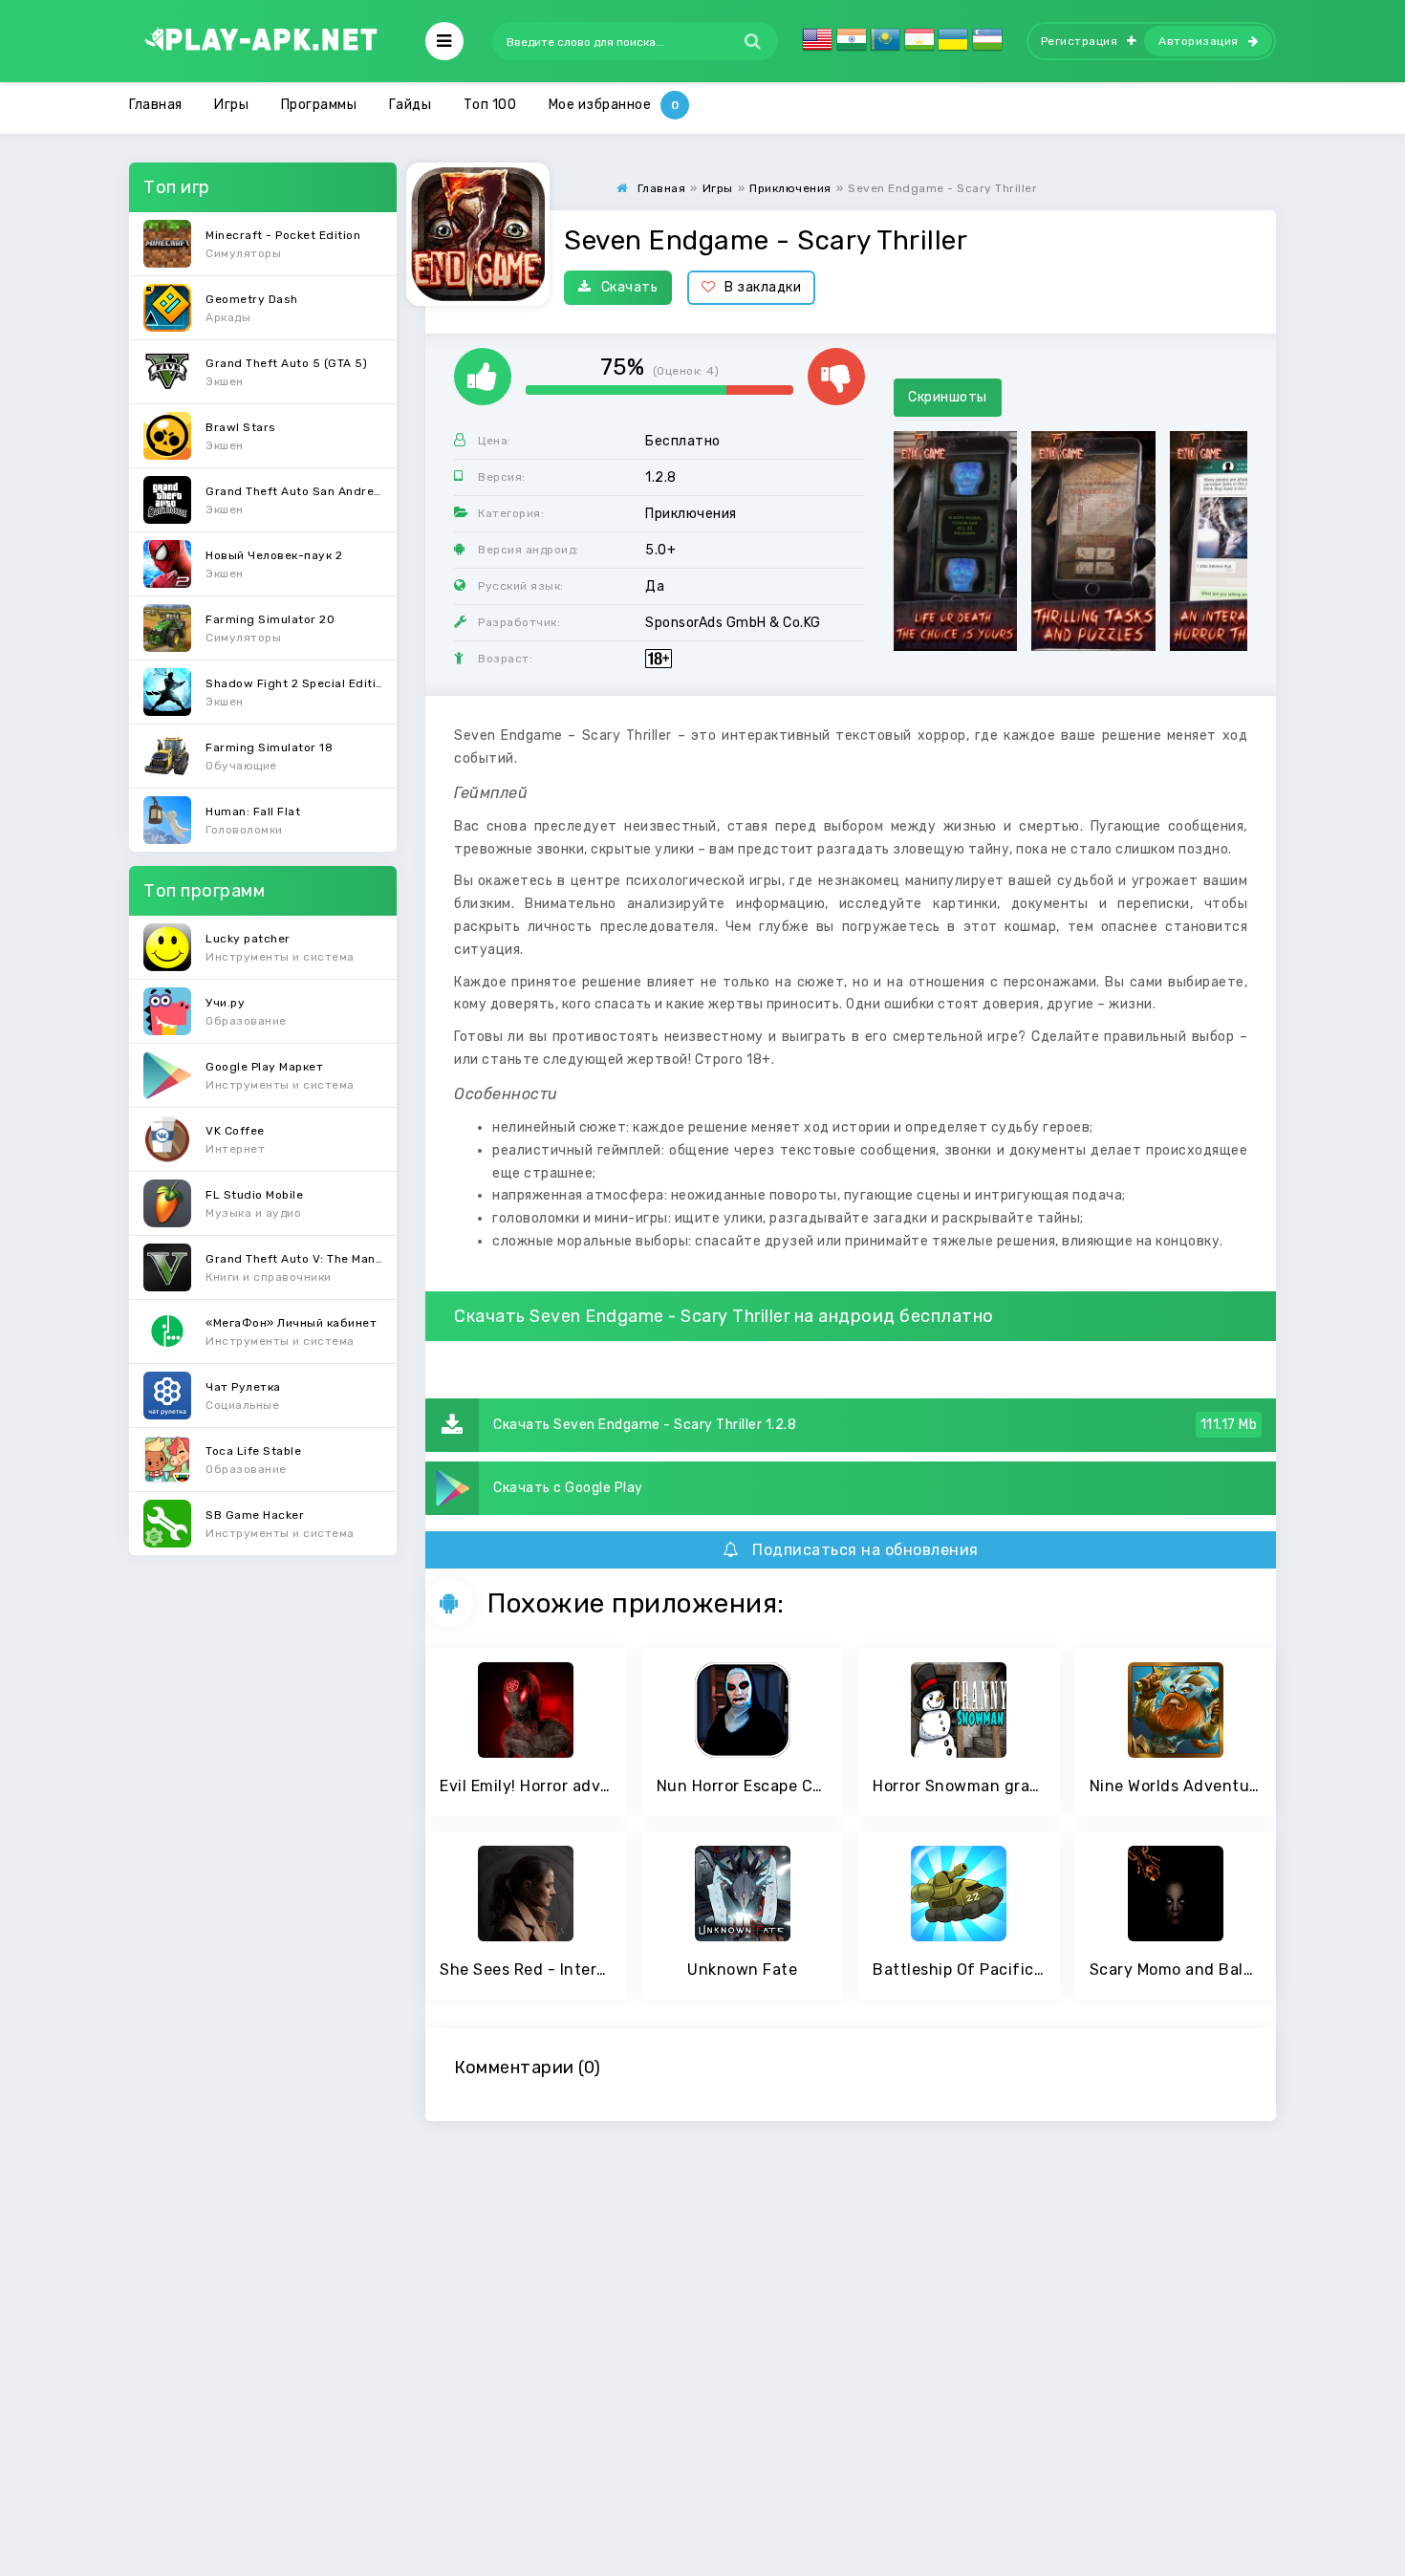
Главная (156, 105)
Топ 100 (490, 105)
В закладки (763, 287)
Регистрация (1080, 41)
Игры (231, 105)
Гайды (411, 105)
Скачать (630, 287)
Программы (319, 105)
